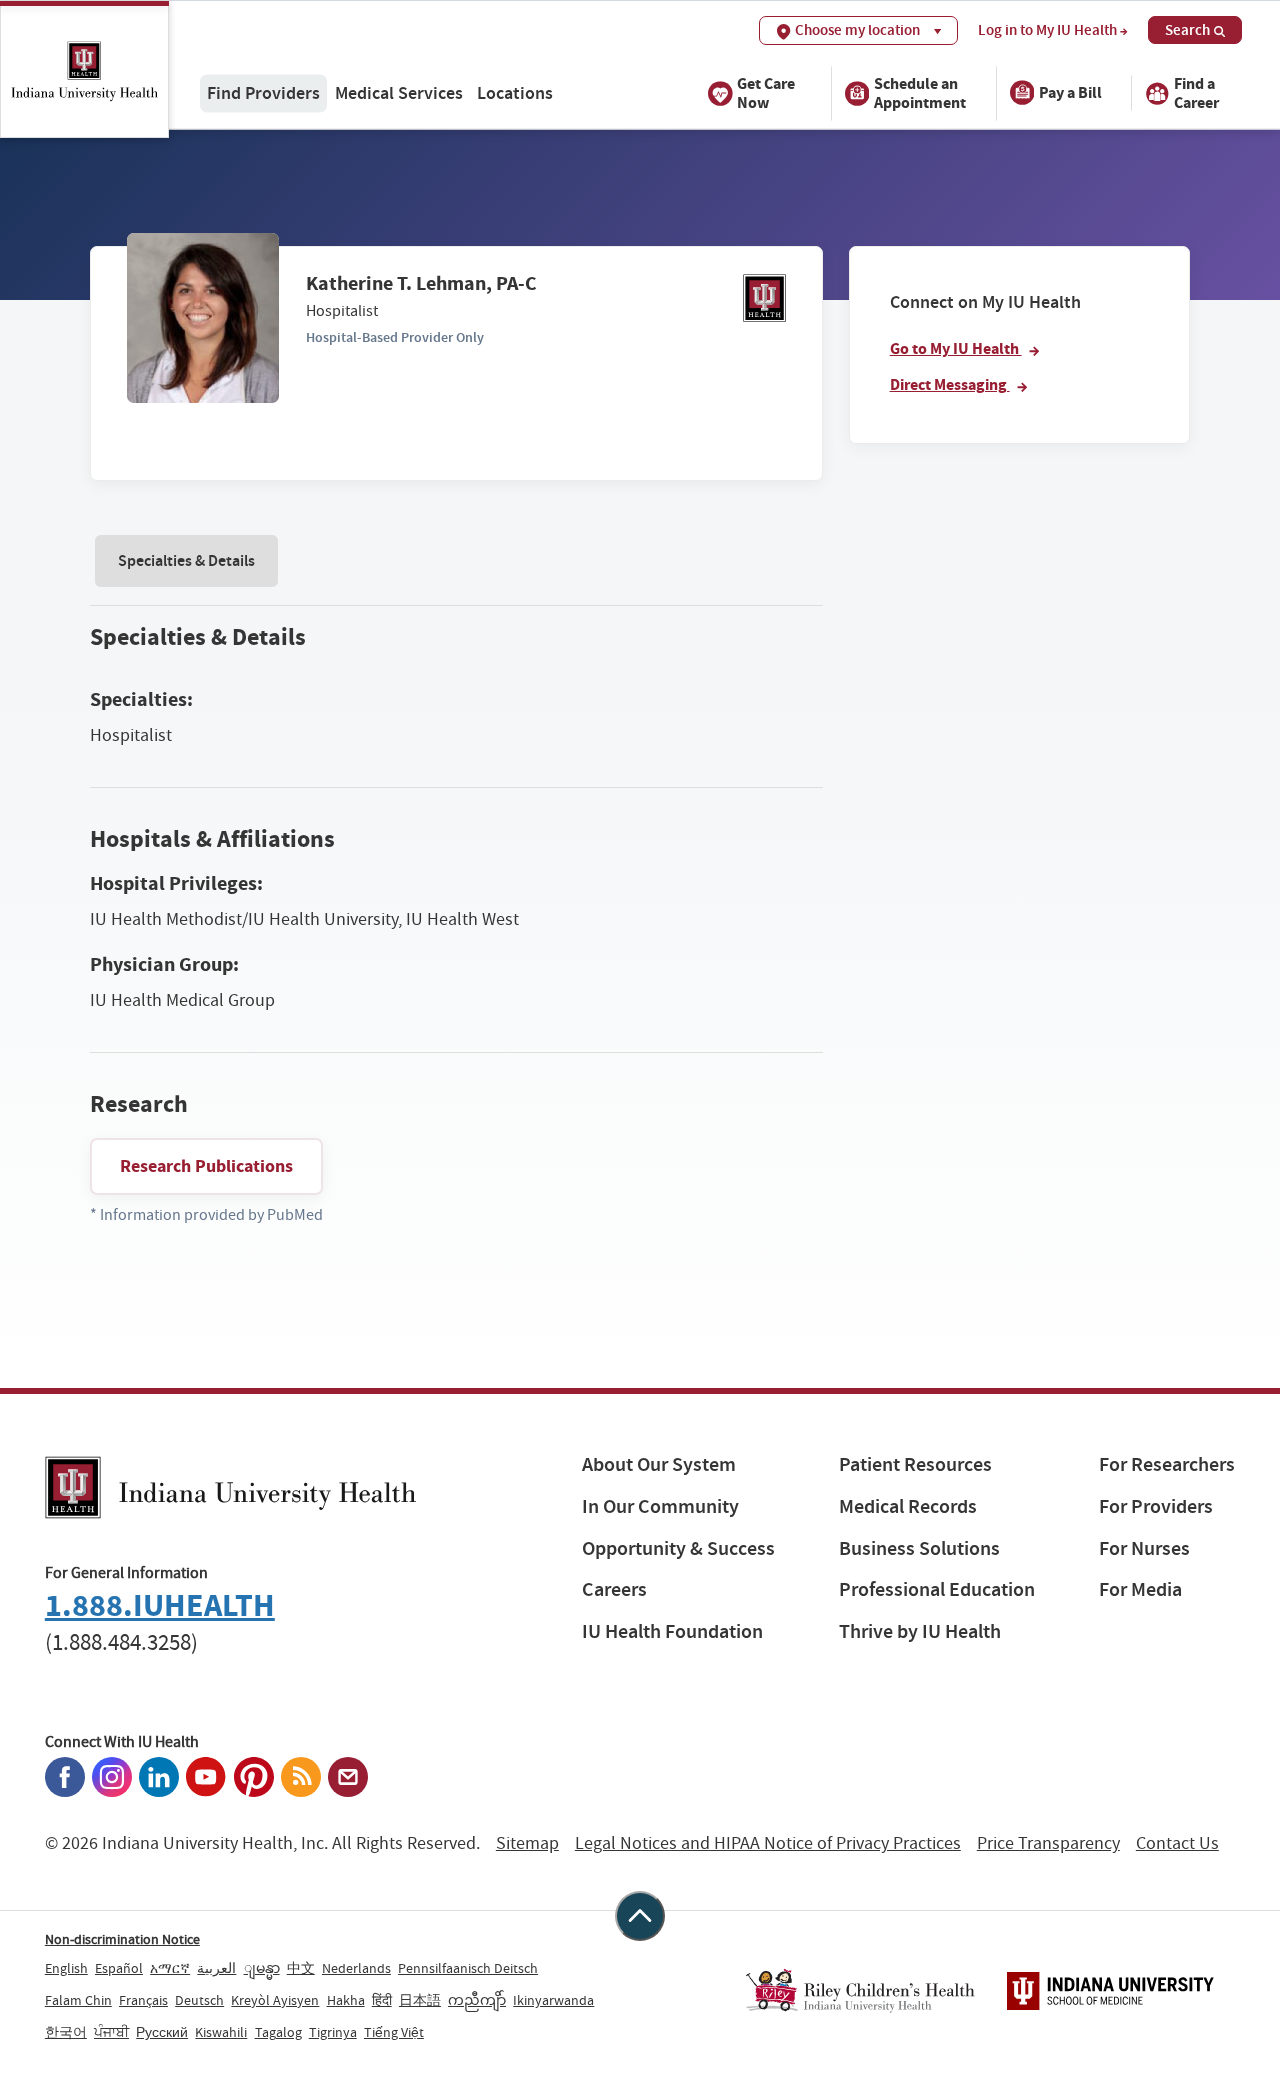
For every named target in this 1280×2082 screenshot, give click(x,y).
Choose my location (857, 30)
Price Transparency (1048, 1843)
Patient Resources (915, 1464)
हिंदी (382, 2000)
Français (143, 2000)
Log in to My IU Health (1047, 30)
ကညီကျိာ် (477, 2000)
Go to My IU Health (956, 348)
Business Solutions (919, 1548)
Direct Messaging (950, 384)
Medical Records (908, 1506)
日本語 (420, 2000)
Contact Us (1177, 1843)
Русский (162, 2032)
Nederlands (356, 1968)
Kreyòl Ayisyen (275, 2000)
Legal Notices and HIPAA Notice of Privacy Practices (768, 1843)
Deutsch (199, 2000)
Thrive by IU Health (920, 1631)
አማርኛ (170, 1968)
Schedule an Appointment (920, 92)
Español (119, 1968)
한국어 (66, 2032)
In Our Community (660, 1506)
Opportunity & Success (678, 1548)
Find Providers (263, 92)
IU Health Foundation (672, 1631)
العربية (216, 1968)
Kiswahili (221, 2032)
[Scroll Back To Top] (640, 1916)
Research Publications (206, 1166)
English (66, 1968)
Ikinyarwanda (553, 2000)
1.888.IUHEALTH (160, 1605)
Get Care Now (766, 92)
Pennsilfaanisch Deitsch (468, 1968)
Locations (515, 92)
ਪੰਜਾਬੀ (111, 2032)
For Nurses (1144, 1548)
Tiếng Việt (394, 2032)
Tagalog (278, 2032)
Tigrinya (333, 2032)
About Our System (659, 1464)
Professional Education (937, 1589)
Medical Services (399, 92)
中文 (301, 1968)
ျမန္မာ (262, 1968)
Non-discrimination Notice (122, 1939)
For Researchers (1167, 1464)
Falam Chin (78, 2000)
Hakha (346, 2000)
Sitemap (527, 1843)
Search (1187, 30)
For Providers (1156, 1506)
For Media (1140, 1589)
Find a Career (1196, 92)
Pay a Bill (1070, 92)
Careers (614, 1589)
